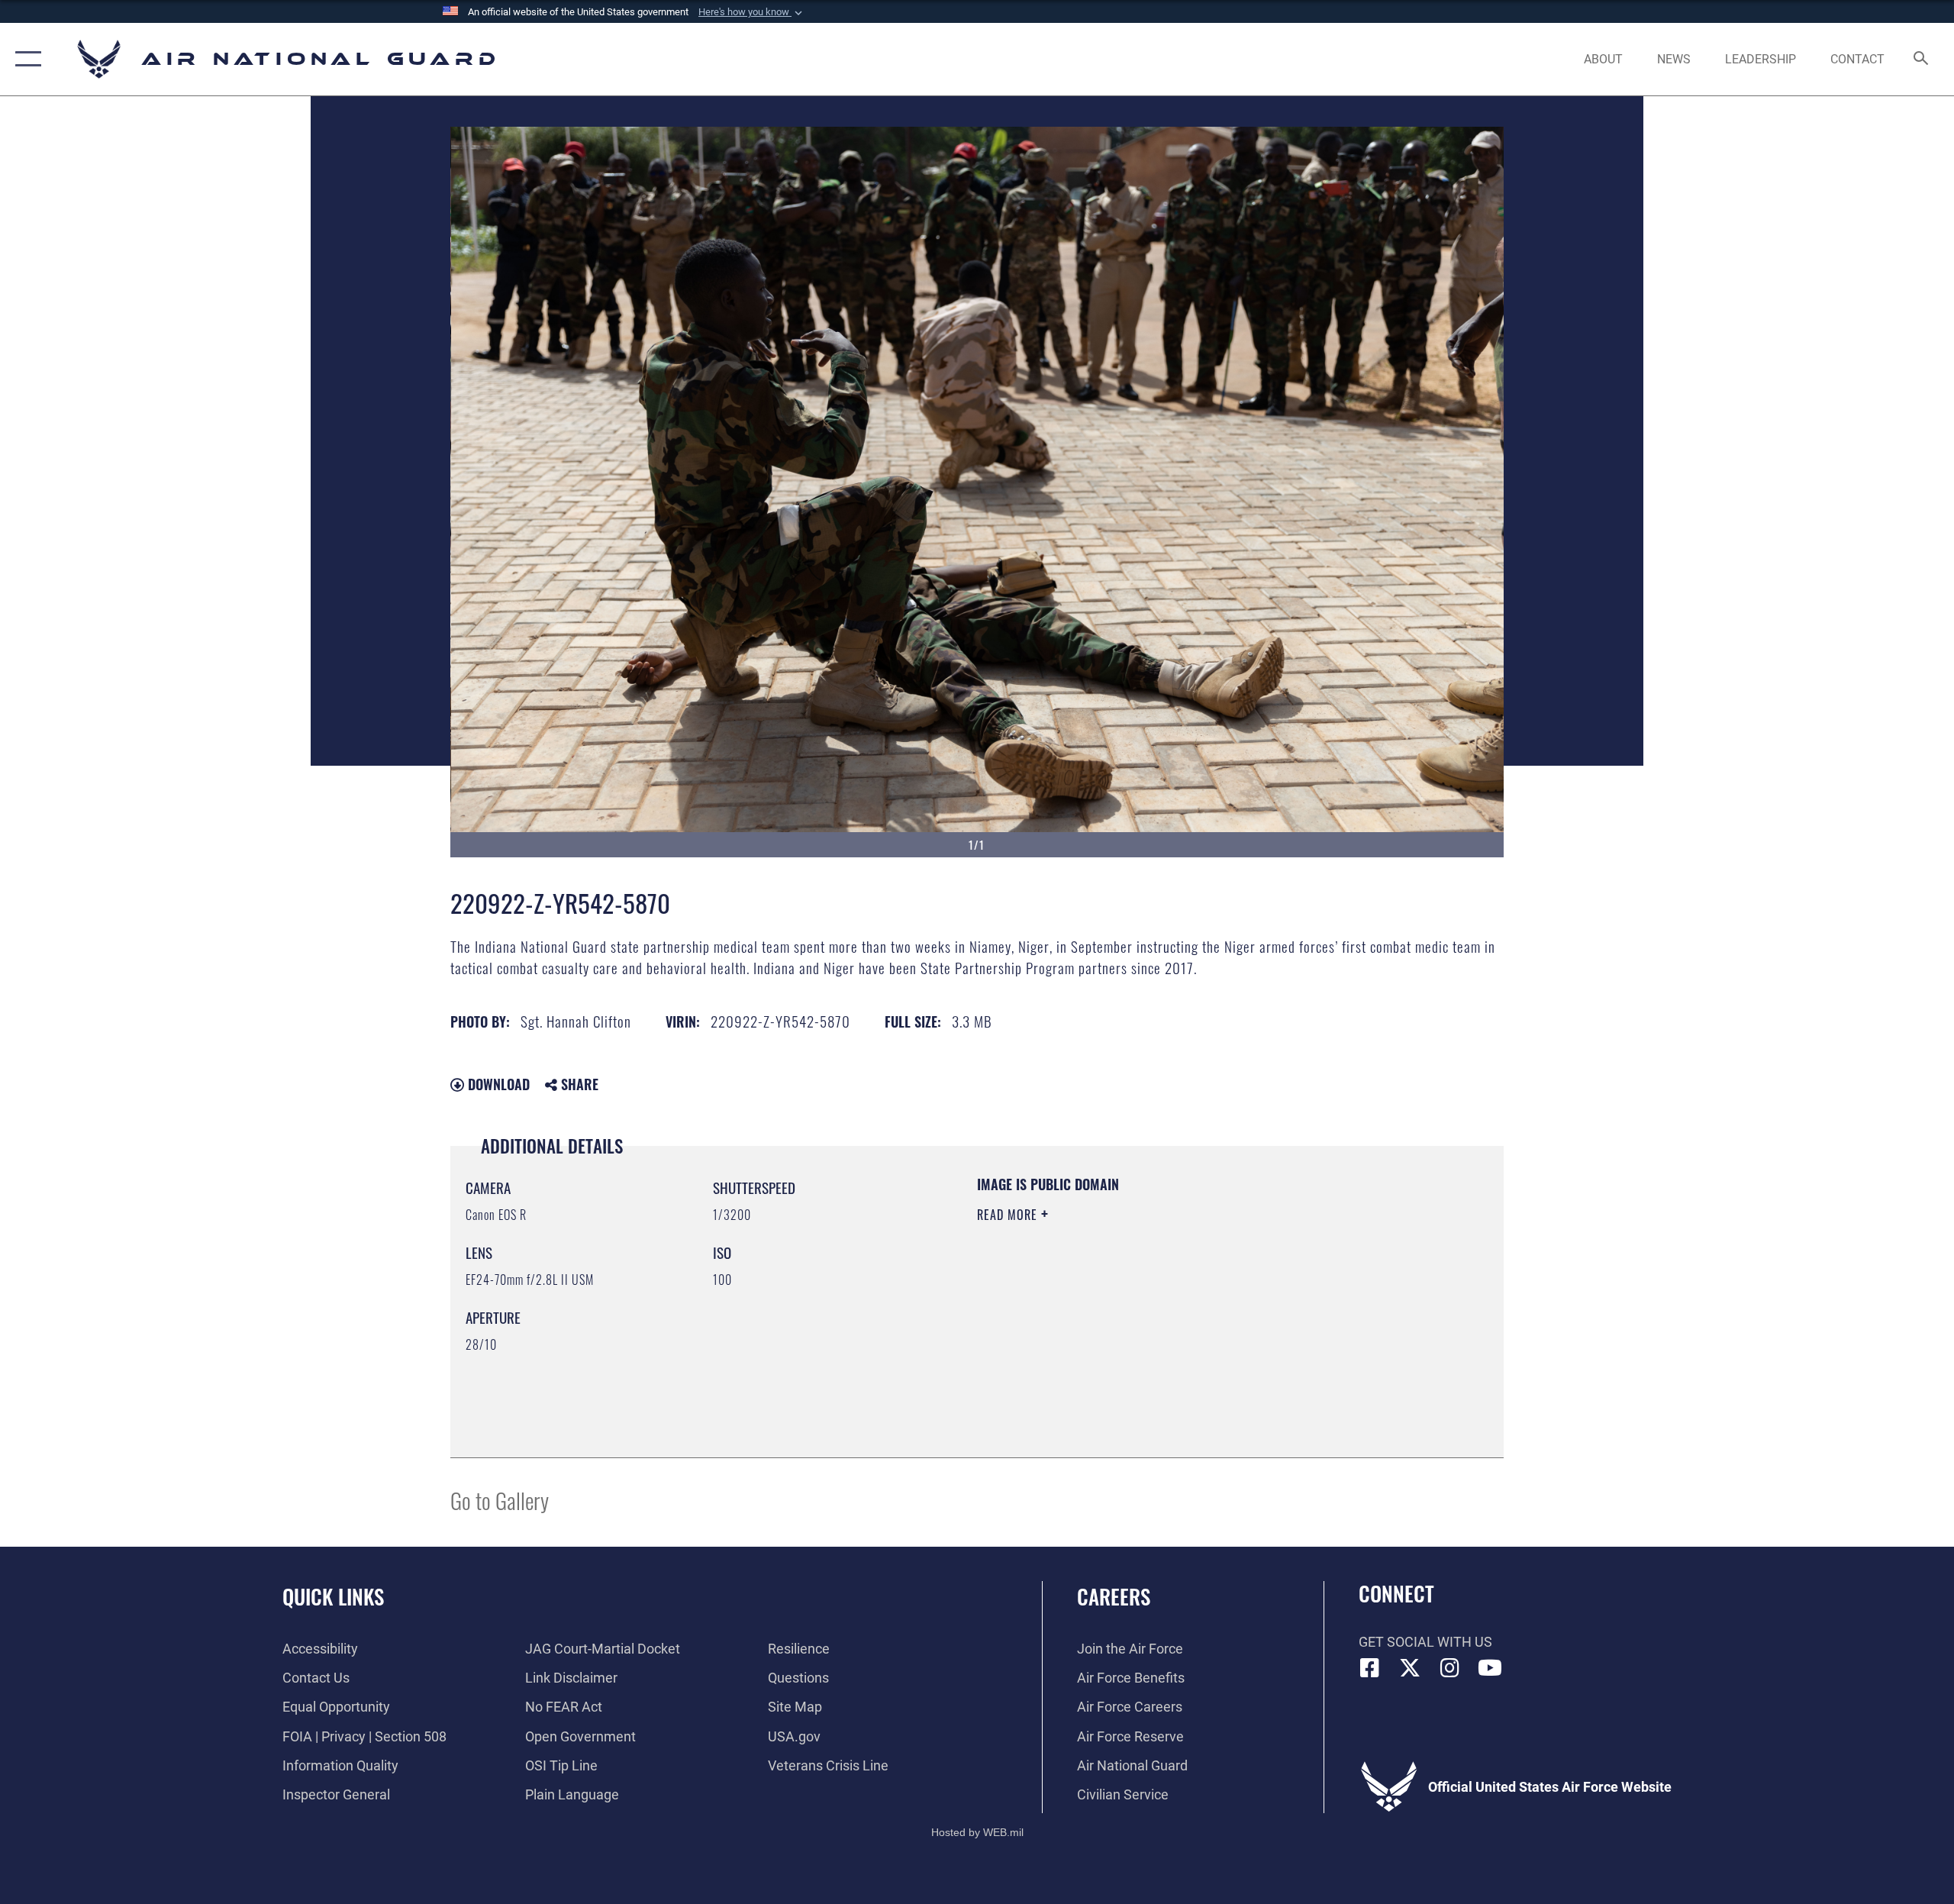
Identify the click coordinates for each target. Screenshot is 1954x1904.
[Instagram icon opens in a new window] (1450, 1668)
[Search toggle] (1922, 60)
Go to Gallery (500, 1500)
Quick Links (333, 1596)
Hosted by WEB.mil (977, 1832)
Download (497, 1084)
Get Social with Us (1425, 1642)
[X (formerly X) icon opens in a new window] (1410, 1668)
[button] (752, 12)
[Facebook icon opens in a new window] (1370, 1668)
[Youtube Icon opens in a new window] (1490, 1668)
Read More (1009, 1215)
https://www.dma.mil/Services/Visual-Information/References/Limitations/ (1156, 1312)
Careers (1114, 1596)
